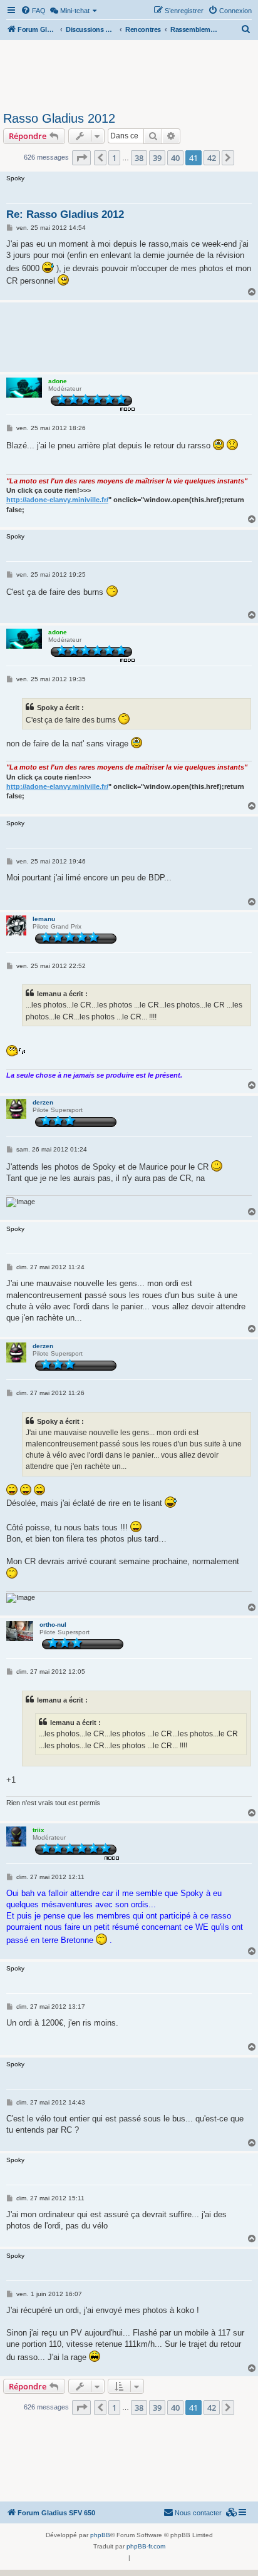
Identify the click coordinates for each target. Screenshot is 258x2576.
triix (39, 1830)
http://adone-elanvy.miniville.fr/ (57, 500)
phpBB (100, 2535)
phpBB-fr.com (146, 2546)
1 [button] (114, 158)
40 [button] (175, 158)
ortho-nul (53, 1625)
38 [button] (139, 158)
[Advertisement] (129, 74)
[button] (81, 158)
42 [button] (212, 158)
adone (58, 381)
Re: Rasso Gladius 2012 (65, 214)
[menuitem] (33, 11)
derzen (43, 1102)
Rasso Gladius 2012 (59, 118)
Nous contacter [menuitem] (198, 2513)
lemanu (44, 919)
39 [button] (157, 158)
